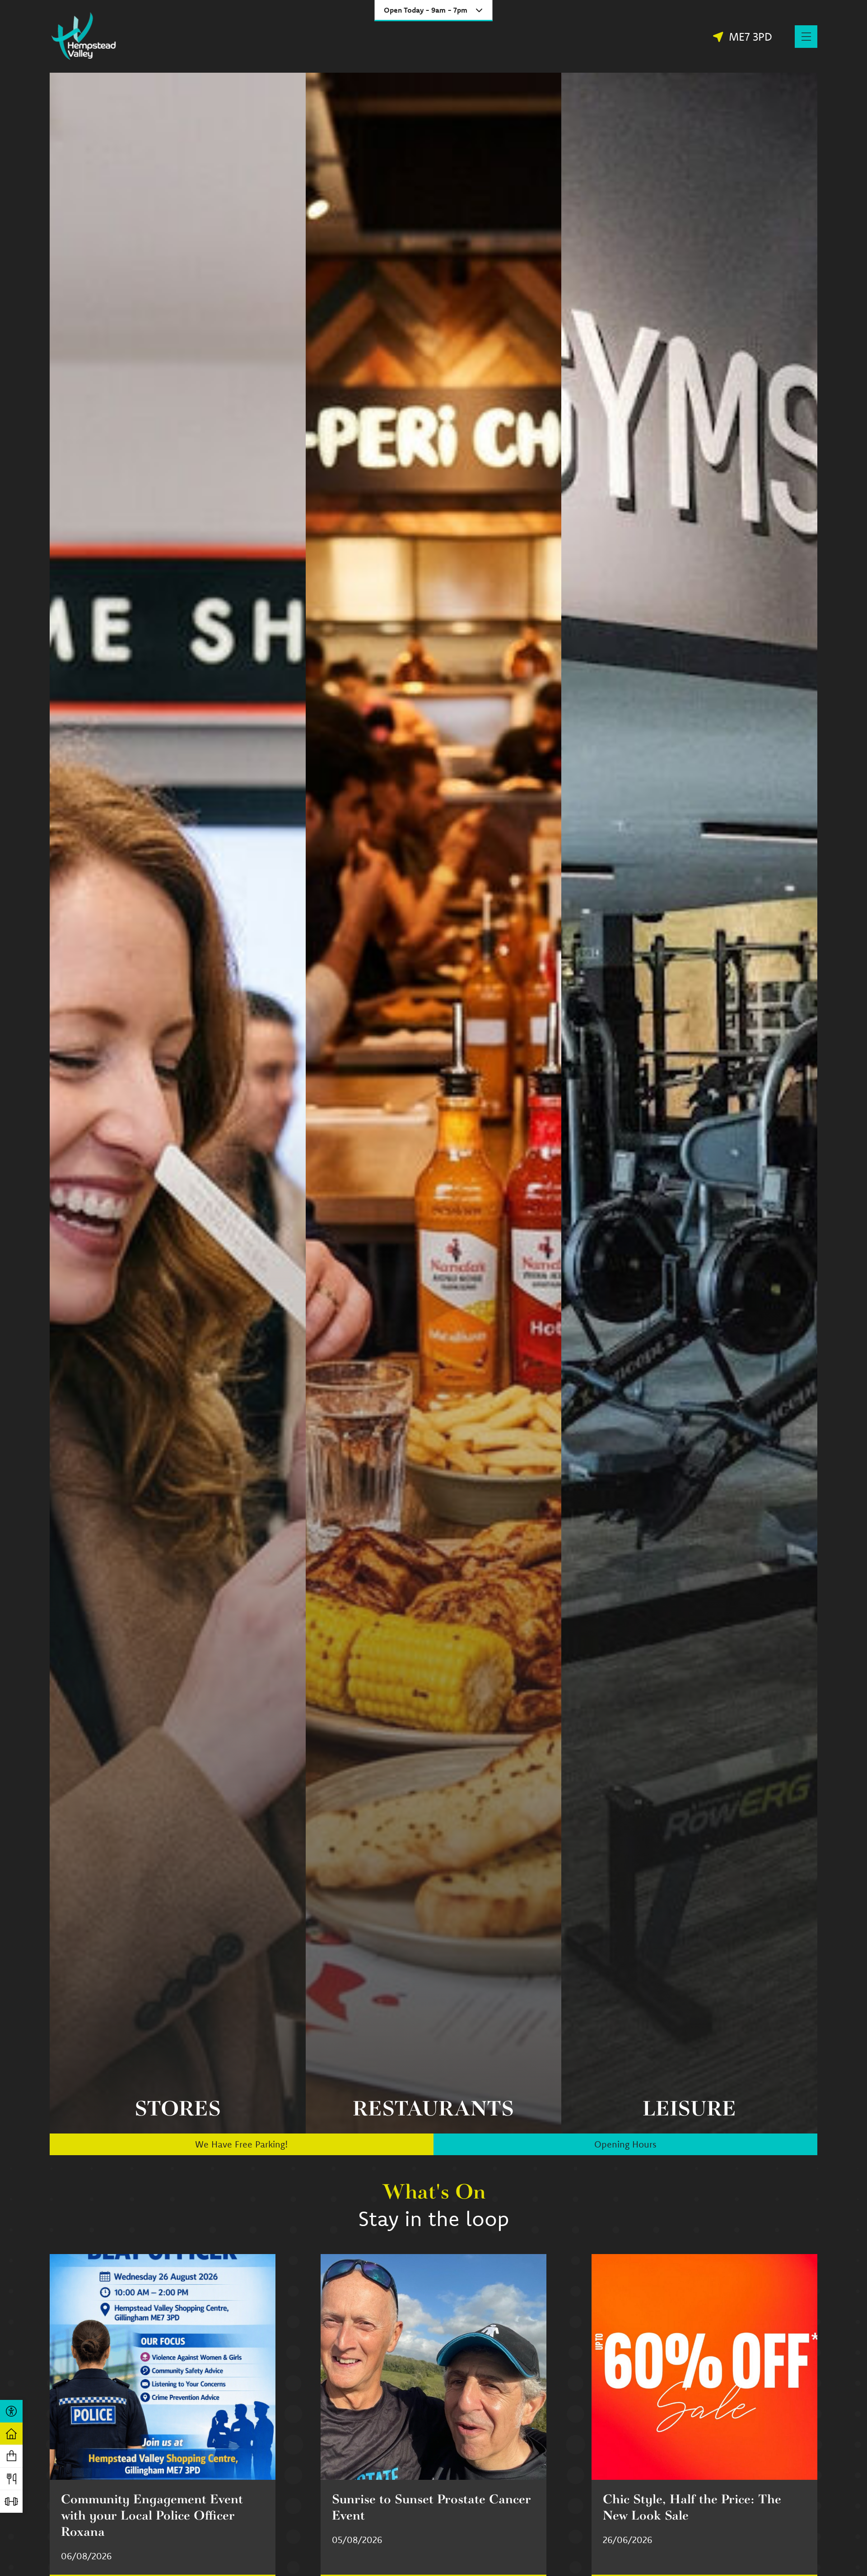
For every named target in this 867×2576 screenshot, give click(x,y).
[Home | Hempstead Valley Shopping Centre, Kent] (84, 36)
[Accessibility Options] (11, 2411)
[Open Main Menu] (806, 37)
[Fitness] (11, 2501)
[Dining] (11, 2479)
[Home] (11, 2434)
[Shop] (11, 2456)
